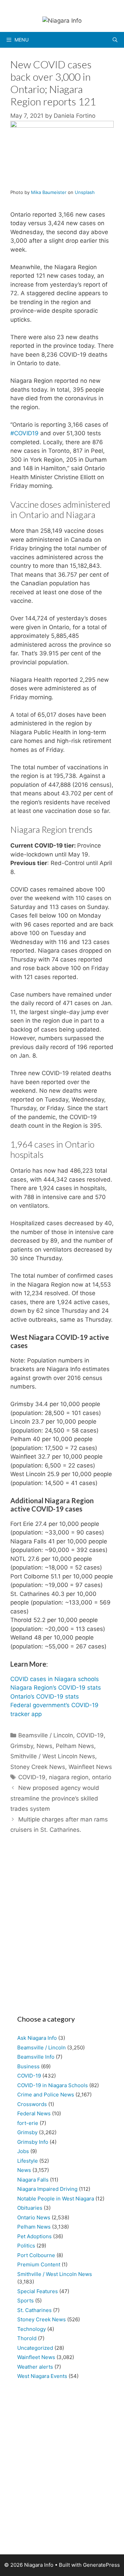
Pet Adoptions (34, 2236)
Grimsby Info (33, 2142)
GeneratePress (101, 2565)
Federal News (34, 2113)
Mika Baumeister (49, 192)
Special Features (38, 2291)
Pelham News (75, 1746)
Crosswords (32, 2104)
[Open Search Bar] (115, 40)
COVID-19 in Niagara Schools (53, 2085)
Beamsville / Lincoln (46, 1735)
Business (28, 2066)
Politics (26, 2246)
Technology (32, 2329)
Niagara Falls (33, 2180)
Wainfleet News (90, 1767)
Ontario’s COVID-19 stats (45, 1697)
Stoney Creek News (38, 1767)
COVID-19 (90, 1735)
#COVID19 (24, 433)
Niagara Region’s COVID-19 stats (56, 1688)
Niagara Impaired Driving (47, 2189)
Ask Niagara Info (37, 2038)
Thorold (27, 2338)
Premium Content (39, 2264)
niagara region (69, 1777)
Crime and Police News (46, 2095)
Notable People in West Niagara (56, 2199)
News (44, 1746)
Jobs (23, 2151)
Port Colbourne (36, 2255)
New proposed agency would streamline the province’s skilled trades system (55, 1798)
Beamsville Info (36, 2057)
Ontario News (34, 2217)
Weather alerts (35, 2367)
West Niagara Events (42, 2376)
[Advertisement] (62, 1928)
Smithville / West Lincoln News (53, 1756)
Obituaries (30, 2208)
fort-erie (28, 2123)
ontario (102, 1777)
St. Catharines (34, 2310)
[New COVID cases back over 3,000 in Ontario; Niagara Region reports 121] (62, 126)
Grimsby (22, 1746)
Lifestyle (28, 2161)
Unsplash (85, 192)
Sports (25, 2301)
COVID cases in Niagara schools (55, 1679)
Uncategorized (35, 2348)
